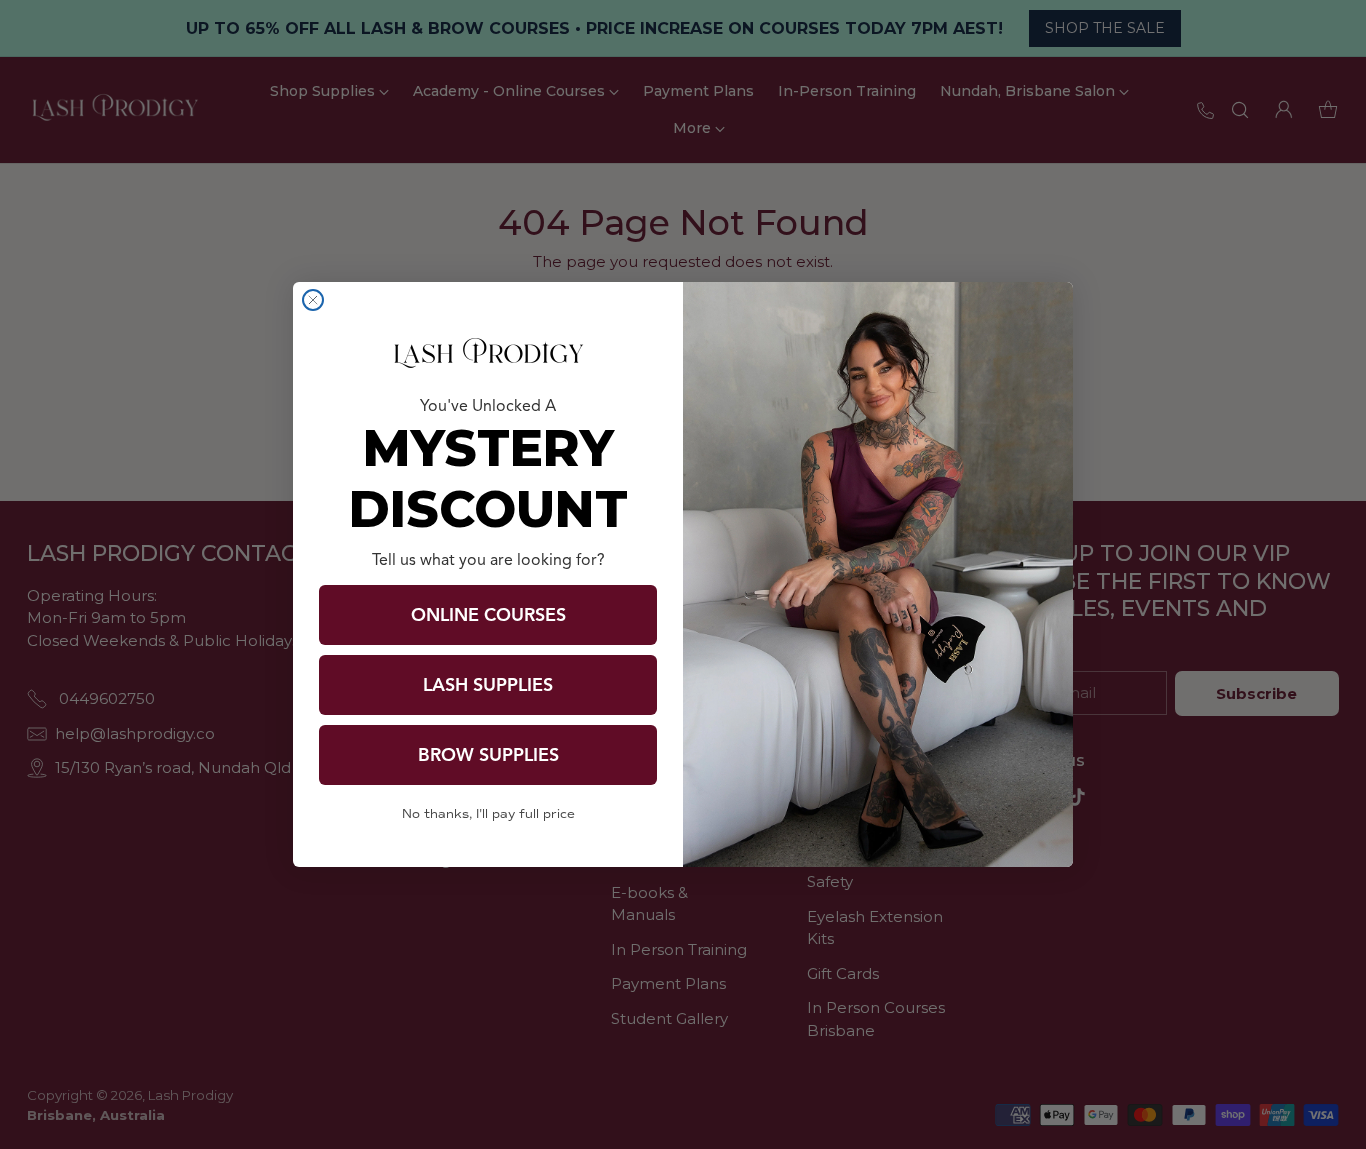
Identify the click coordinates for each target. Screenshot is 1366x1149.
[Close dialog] (313, 300)
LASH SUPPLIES (488, 685)
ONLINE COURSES (488, 615)
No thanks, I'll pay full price (488, 814)
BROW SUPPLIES (488, 755)
